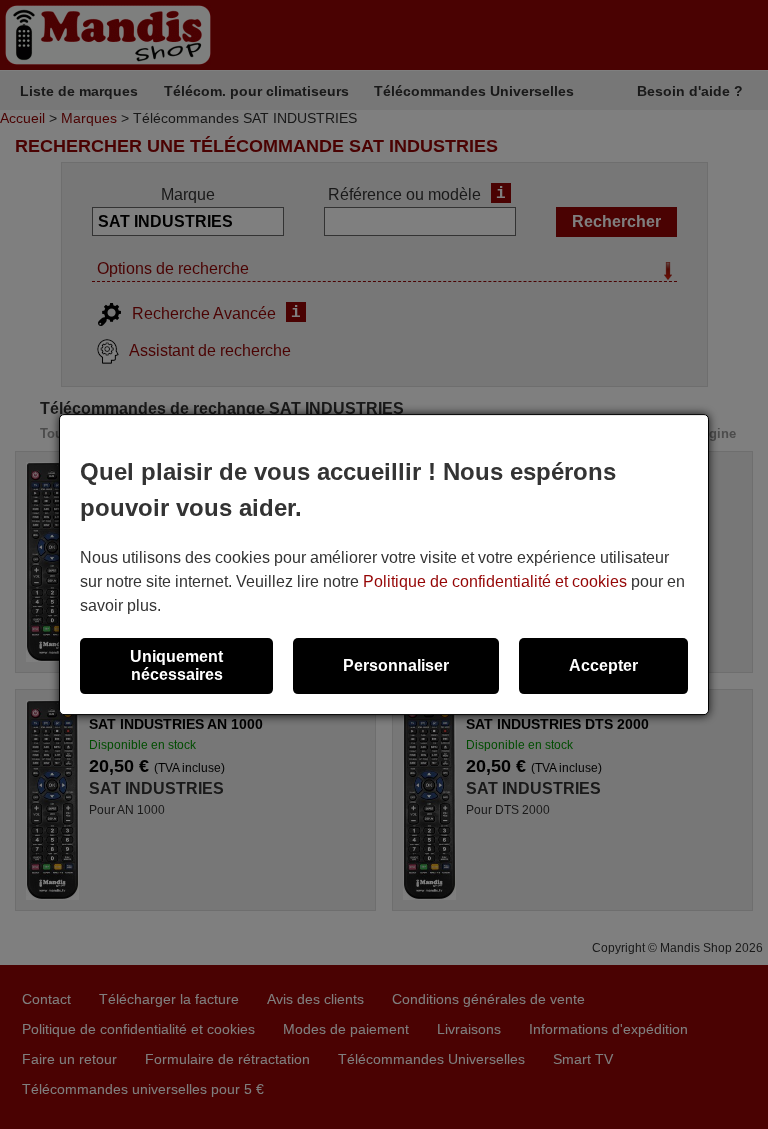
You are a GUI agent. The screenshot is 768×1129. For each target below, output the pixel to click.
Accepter (603, 665)
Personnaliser (396, 665)
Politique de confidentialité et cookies (495, 581)
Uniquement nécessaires (176, 665)
